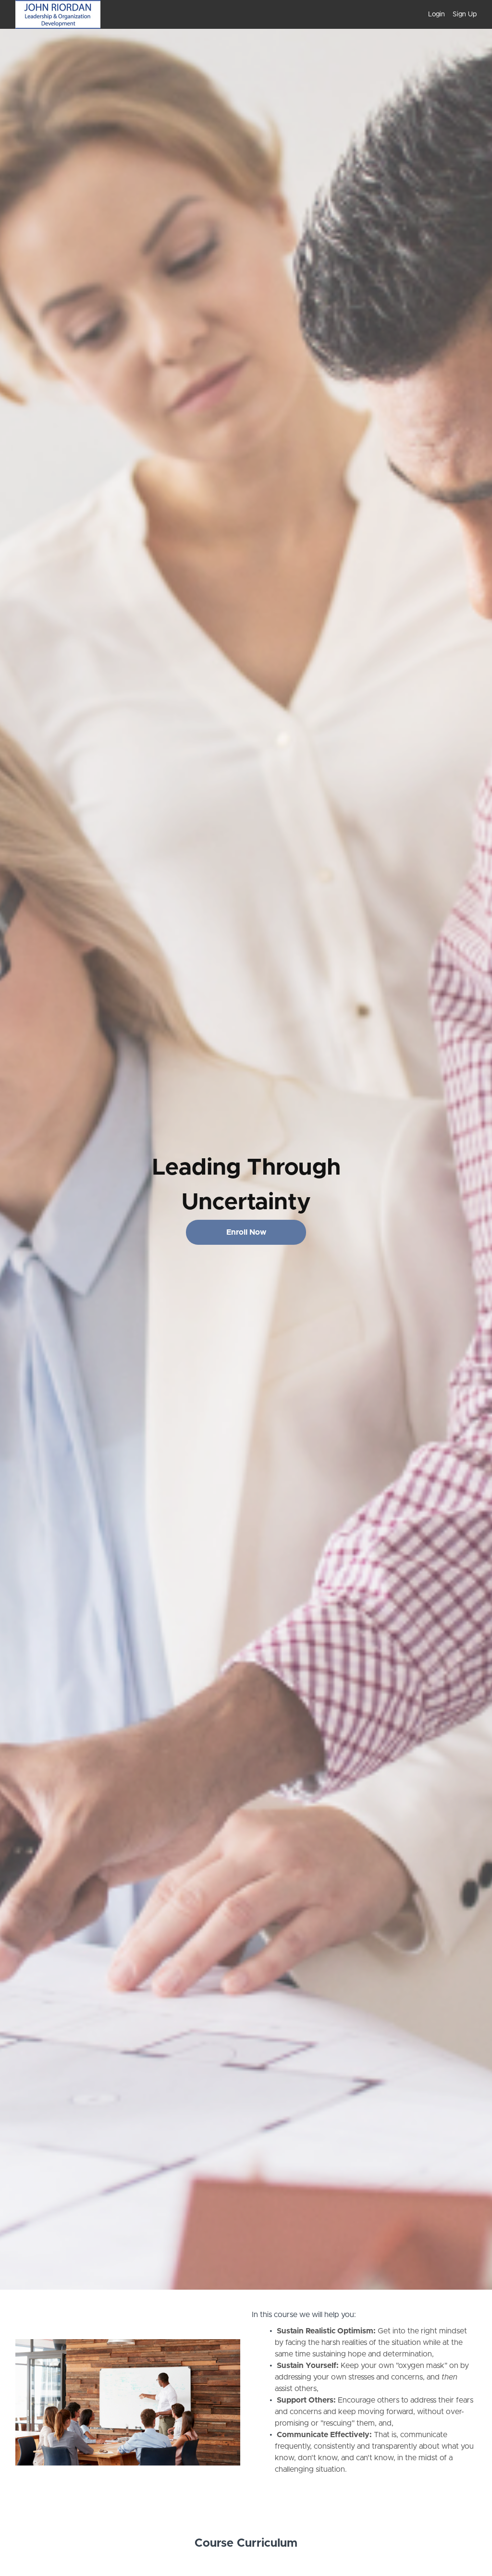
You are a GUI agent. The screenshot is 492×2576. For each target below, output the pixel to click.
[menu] (449, 14)
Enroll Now (246, 1232)
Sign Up (465, 14)
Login (437, 14)
